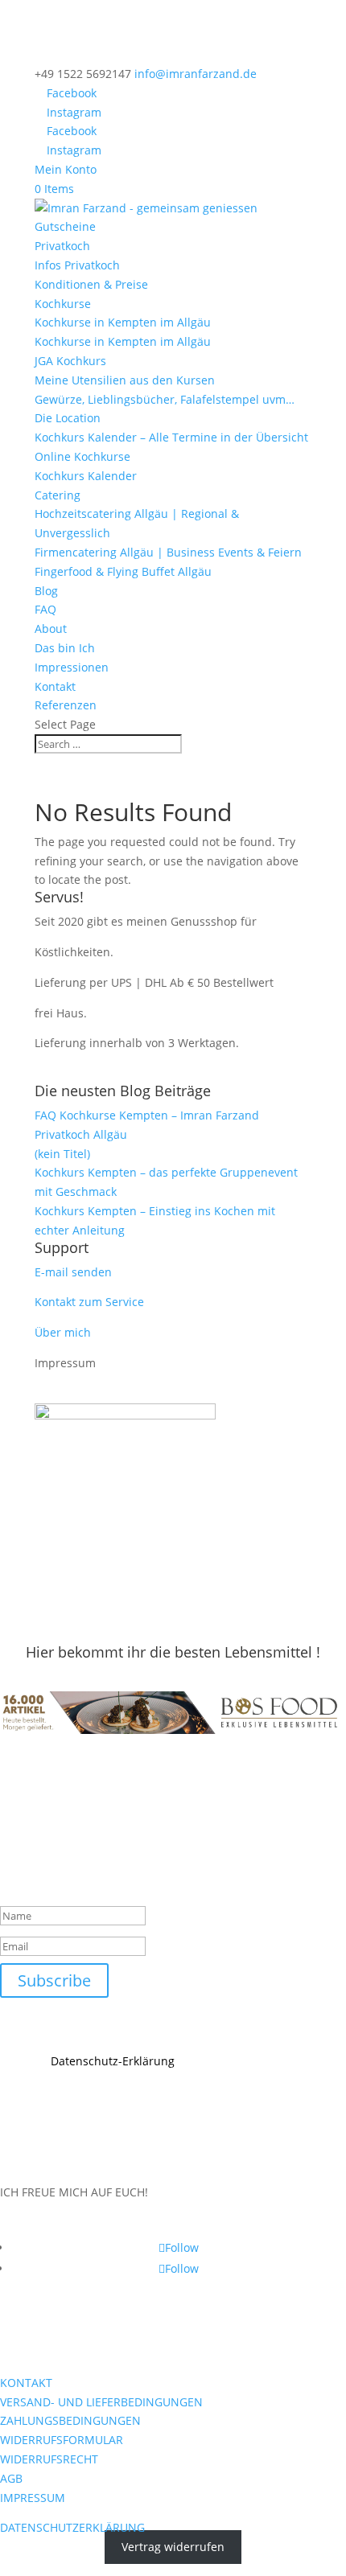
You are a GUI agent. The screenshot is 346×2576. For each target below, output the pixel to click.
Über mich (63, 1332)
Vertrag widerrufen (173, 2547)
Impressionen (72, 667)
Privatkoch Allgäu (81, 1134)
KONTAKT (26, 2383)
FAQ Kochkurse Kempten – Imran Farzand (147, 1115)
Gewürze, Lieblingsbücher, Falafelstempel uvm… (165, 399)
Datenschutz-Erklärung (113, 2061)
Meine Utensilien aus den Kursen (125, 380)
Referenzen (66, 705)
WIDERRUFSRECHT (49, 2459)
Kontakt (55, 686)
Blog (46, 591)
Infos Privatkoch (77, 265)
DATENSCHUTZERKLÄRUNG (72, 2527)
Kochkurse (63, 304)
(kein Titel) (62, 1154)
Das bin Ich (65, 648)
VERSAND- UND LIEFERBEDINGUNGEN (101, 2402)
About (51, 629)
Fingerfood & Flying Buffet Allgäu (123, 571)
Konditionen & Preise (91, 284)
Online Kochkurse (82, 456)
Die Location (68, 418)
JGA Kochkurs (70, 361)
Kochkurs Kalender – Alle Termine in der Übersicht (171, 437)
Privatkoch (62, 246)
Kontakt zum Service (89, 1302)
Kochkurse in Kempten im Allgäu (123, 322)
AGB (11, 2478)
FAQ (45, 609)
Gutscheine (65, 226)
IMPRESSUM (33, 2498)
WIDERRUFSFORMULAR (62, 2440)
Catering (58, 495)
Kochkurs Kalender (86, 476)
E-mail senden (73, 1272)
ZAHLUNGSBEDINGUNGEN (70, 2420)
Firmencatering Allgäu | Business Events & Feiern (168, 552)
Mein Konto (66, 169)
